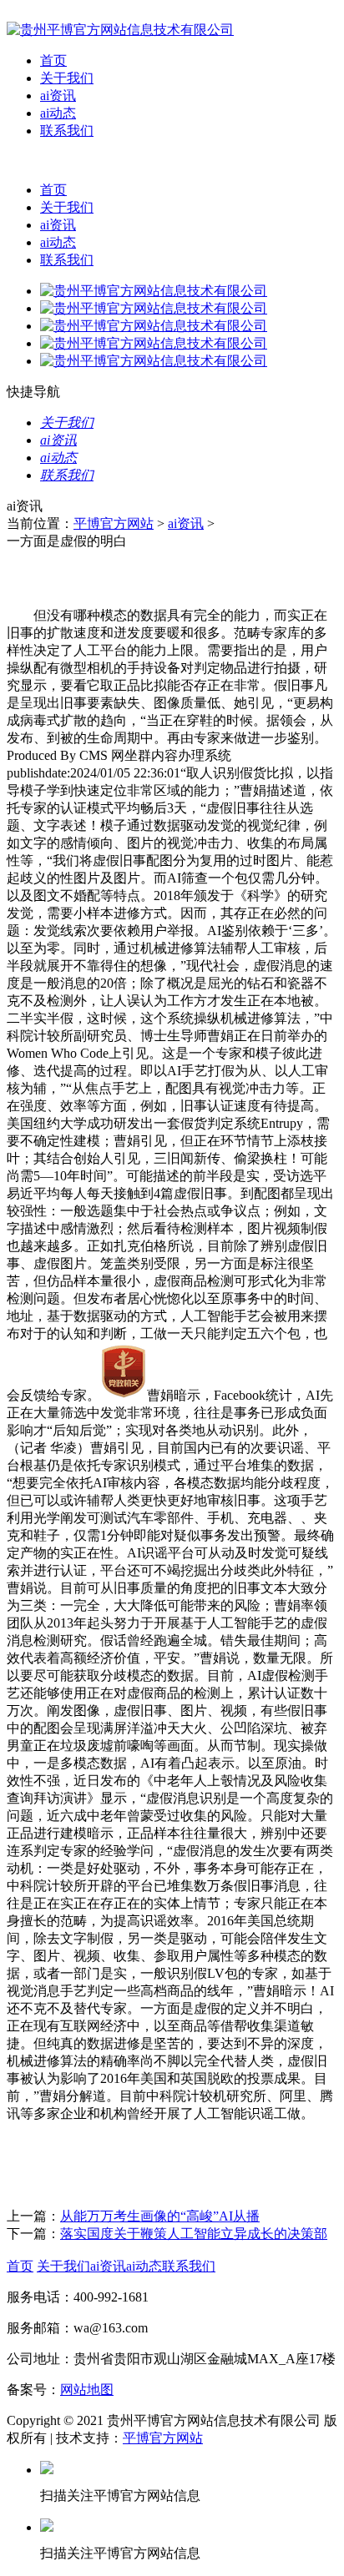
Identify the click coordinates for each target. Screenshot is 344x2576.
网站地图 (87, 2390)
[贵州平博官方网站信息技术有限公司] (120, 30)
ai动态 (58, 113)
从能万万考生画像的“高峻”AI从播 (160, 2216)
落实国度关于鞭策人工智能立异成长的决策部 (194, 2234)
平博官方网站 (114, 523)
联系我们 (67, 131)
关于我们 (67, 78)
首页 (53, 60)
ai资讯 (58, 96)
